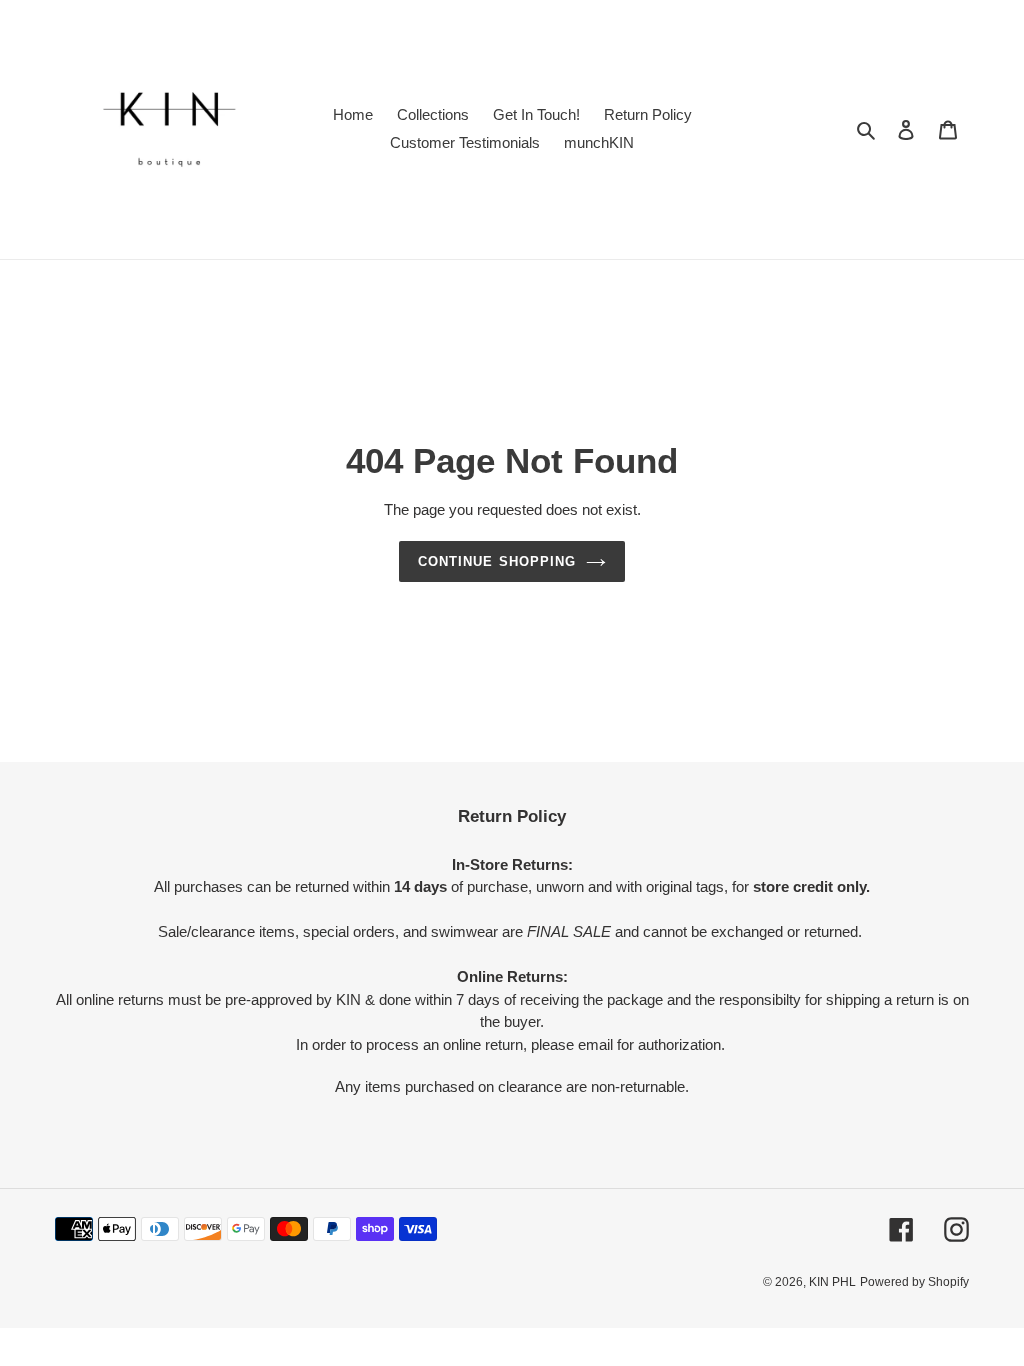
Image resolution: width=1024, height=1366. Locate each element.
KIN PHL (832, 1282)
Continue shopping (497, 561)
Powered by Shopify (914, 1282)
